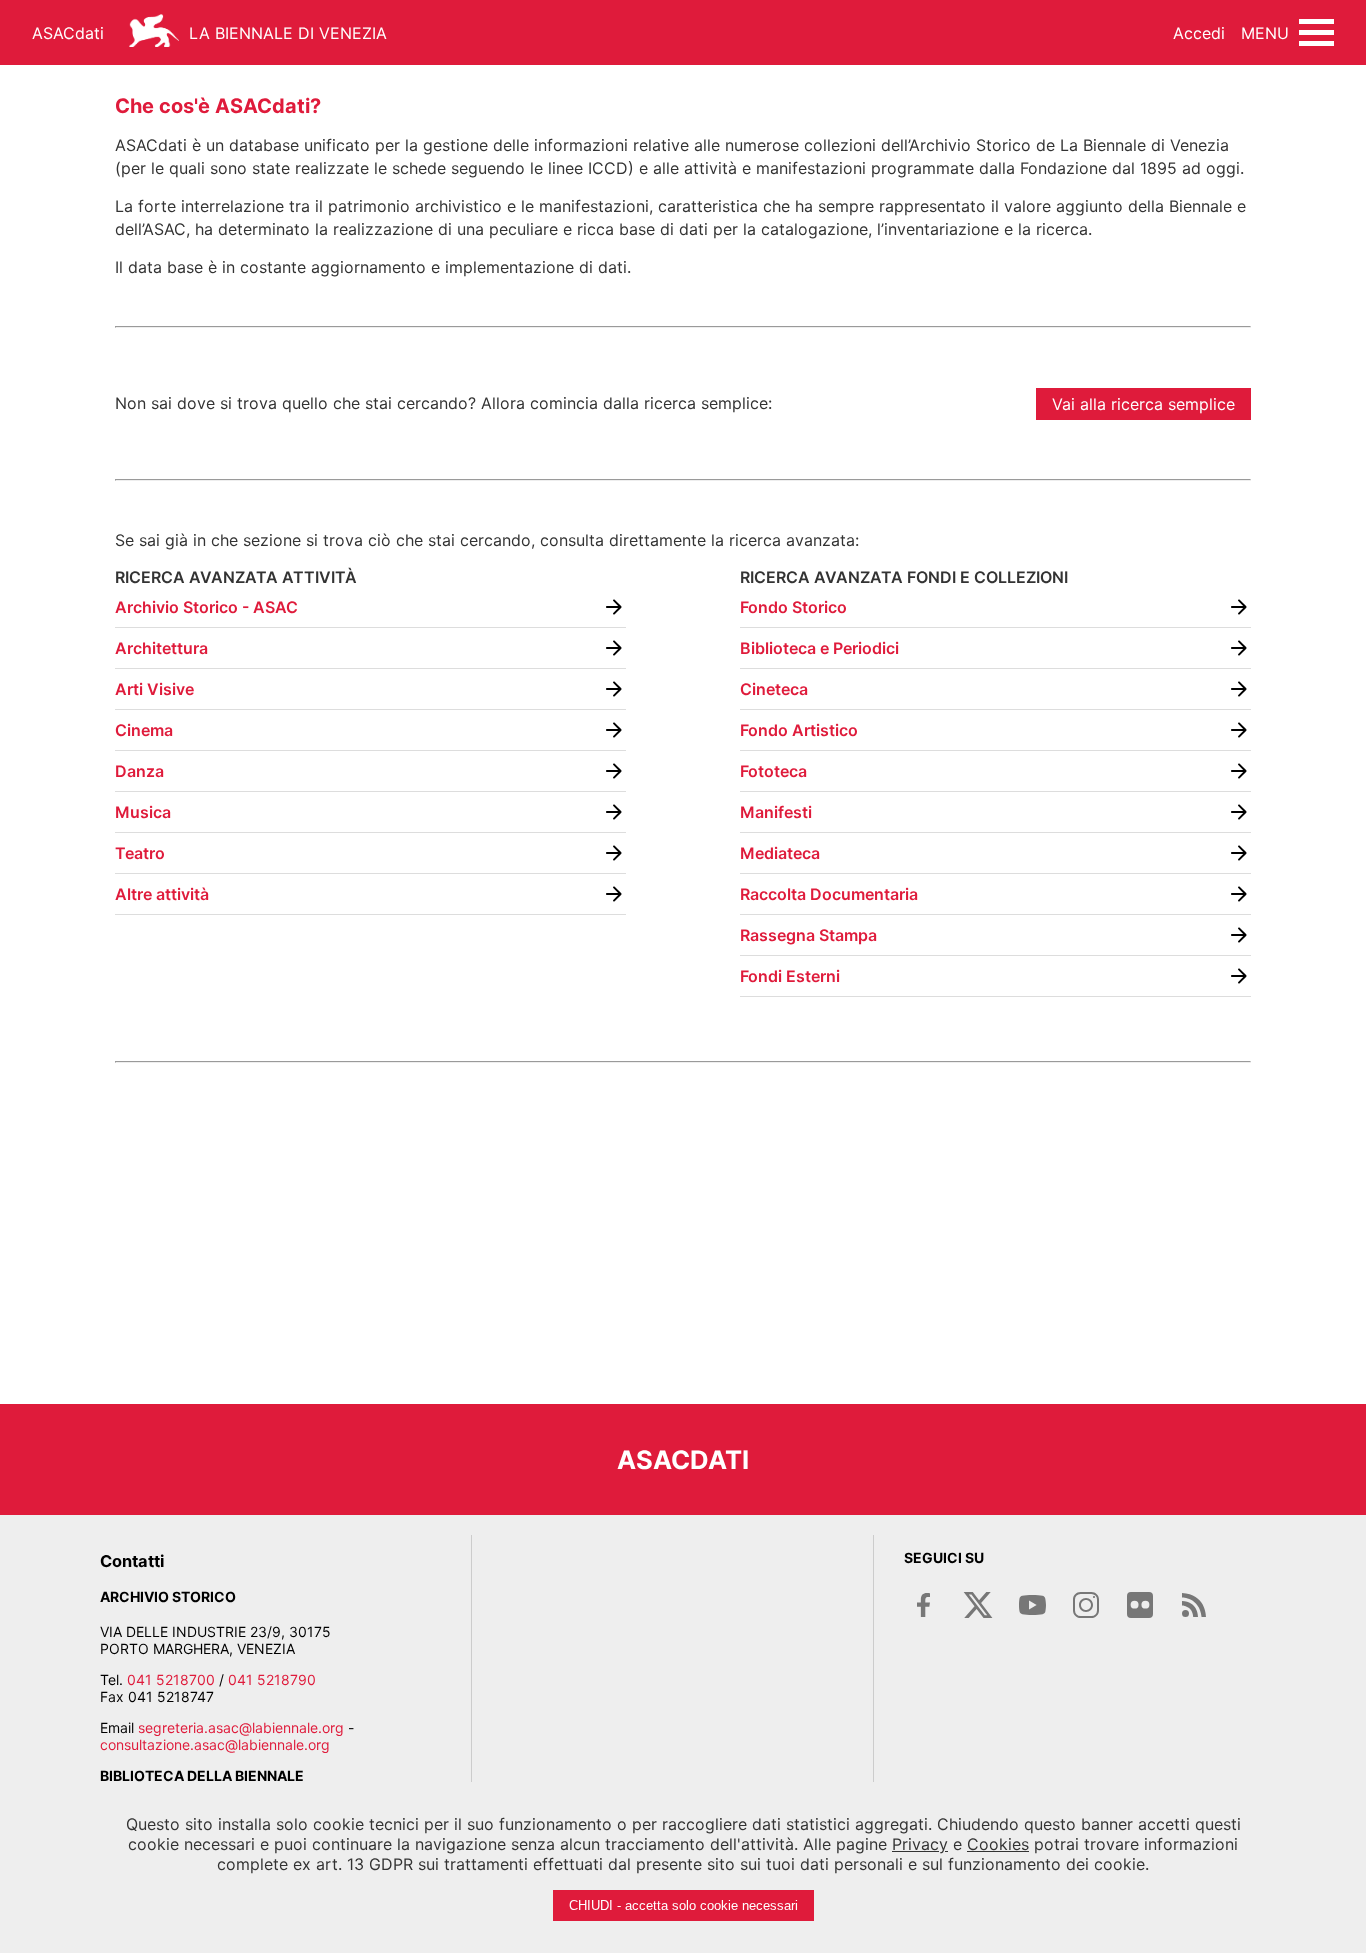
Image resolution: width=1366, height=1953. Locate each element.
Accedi (1199, 33)
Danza (139, 771)
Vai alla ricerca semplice (1143, 404)
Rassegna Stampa (808, 935)
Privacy (920, 1844)
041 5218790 (272, 1679)
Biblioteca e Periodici (819, 648)
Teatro (140, 853)
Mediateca (780, 853)
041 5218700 (171, 1679)
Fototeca (773, 771)
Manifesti (776, 812)
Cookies (998, 1844)
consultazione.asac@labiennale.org (215, 1744)
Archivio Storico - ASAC (206, 607)
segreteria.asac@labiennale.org (241, 1727)
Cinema (144, 730)
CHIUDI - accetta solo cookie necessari (683, 1905)
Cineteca (774, 689)
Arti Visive (154, 689)
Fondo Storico (793, 607)
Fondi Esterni (790, 976)
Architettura (161, 648)
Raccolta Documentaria (829, 894)
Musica (143, 812)
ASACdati (68, 33)
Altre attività (162, 894)
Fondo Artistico (799, 730)
